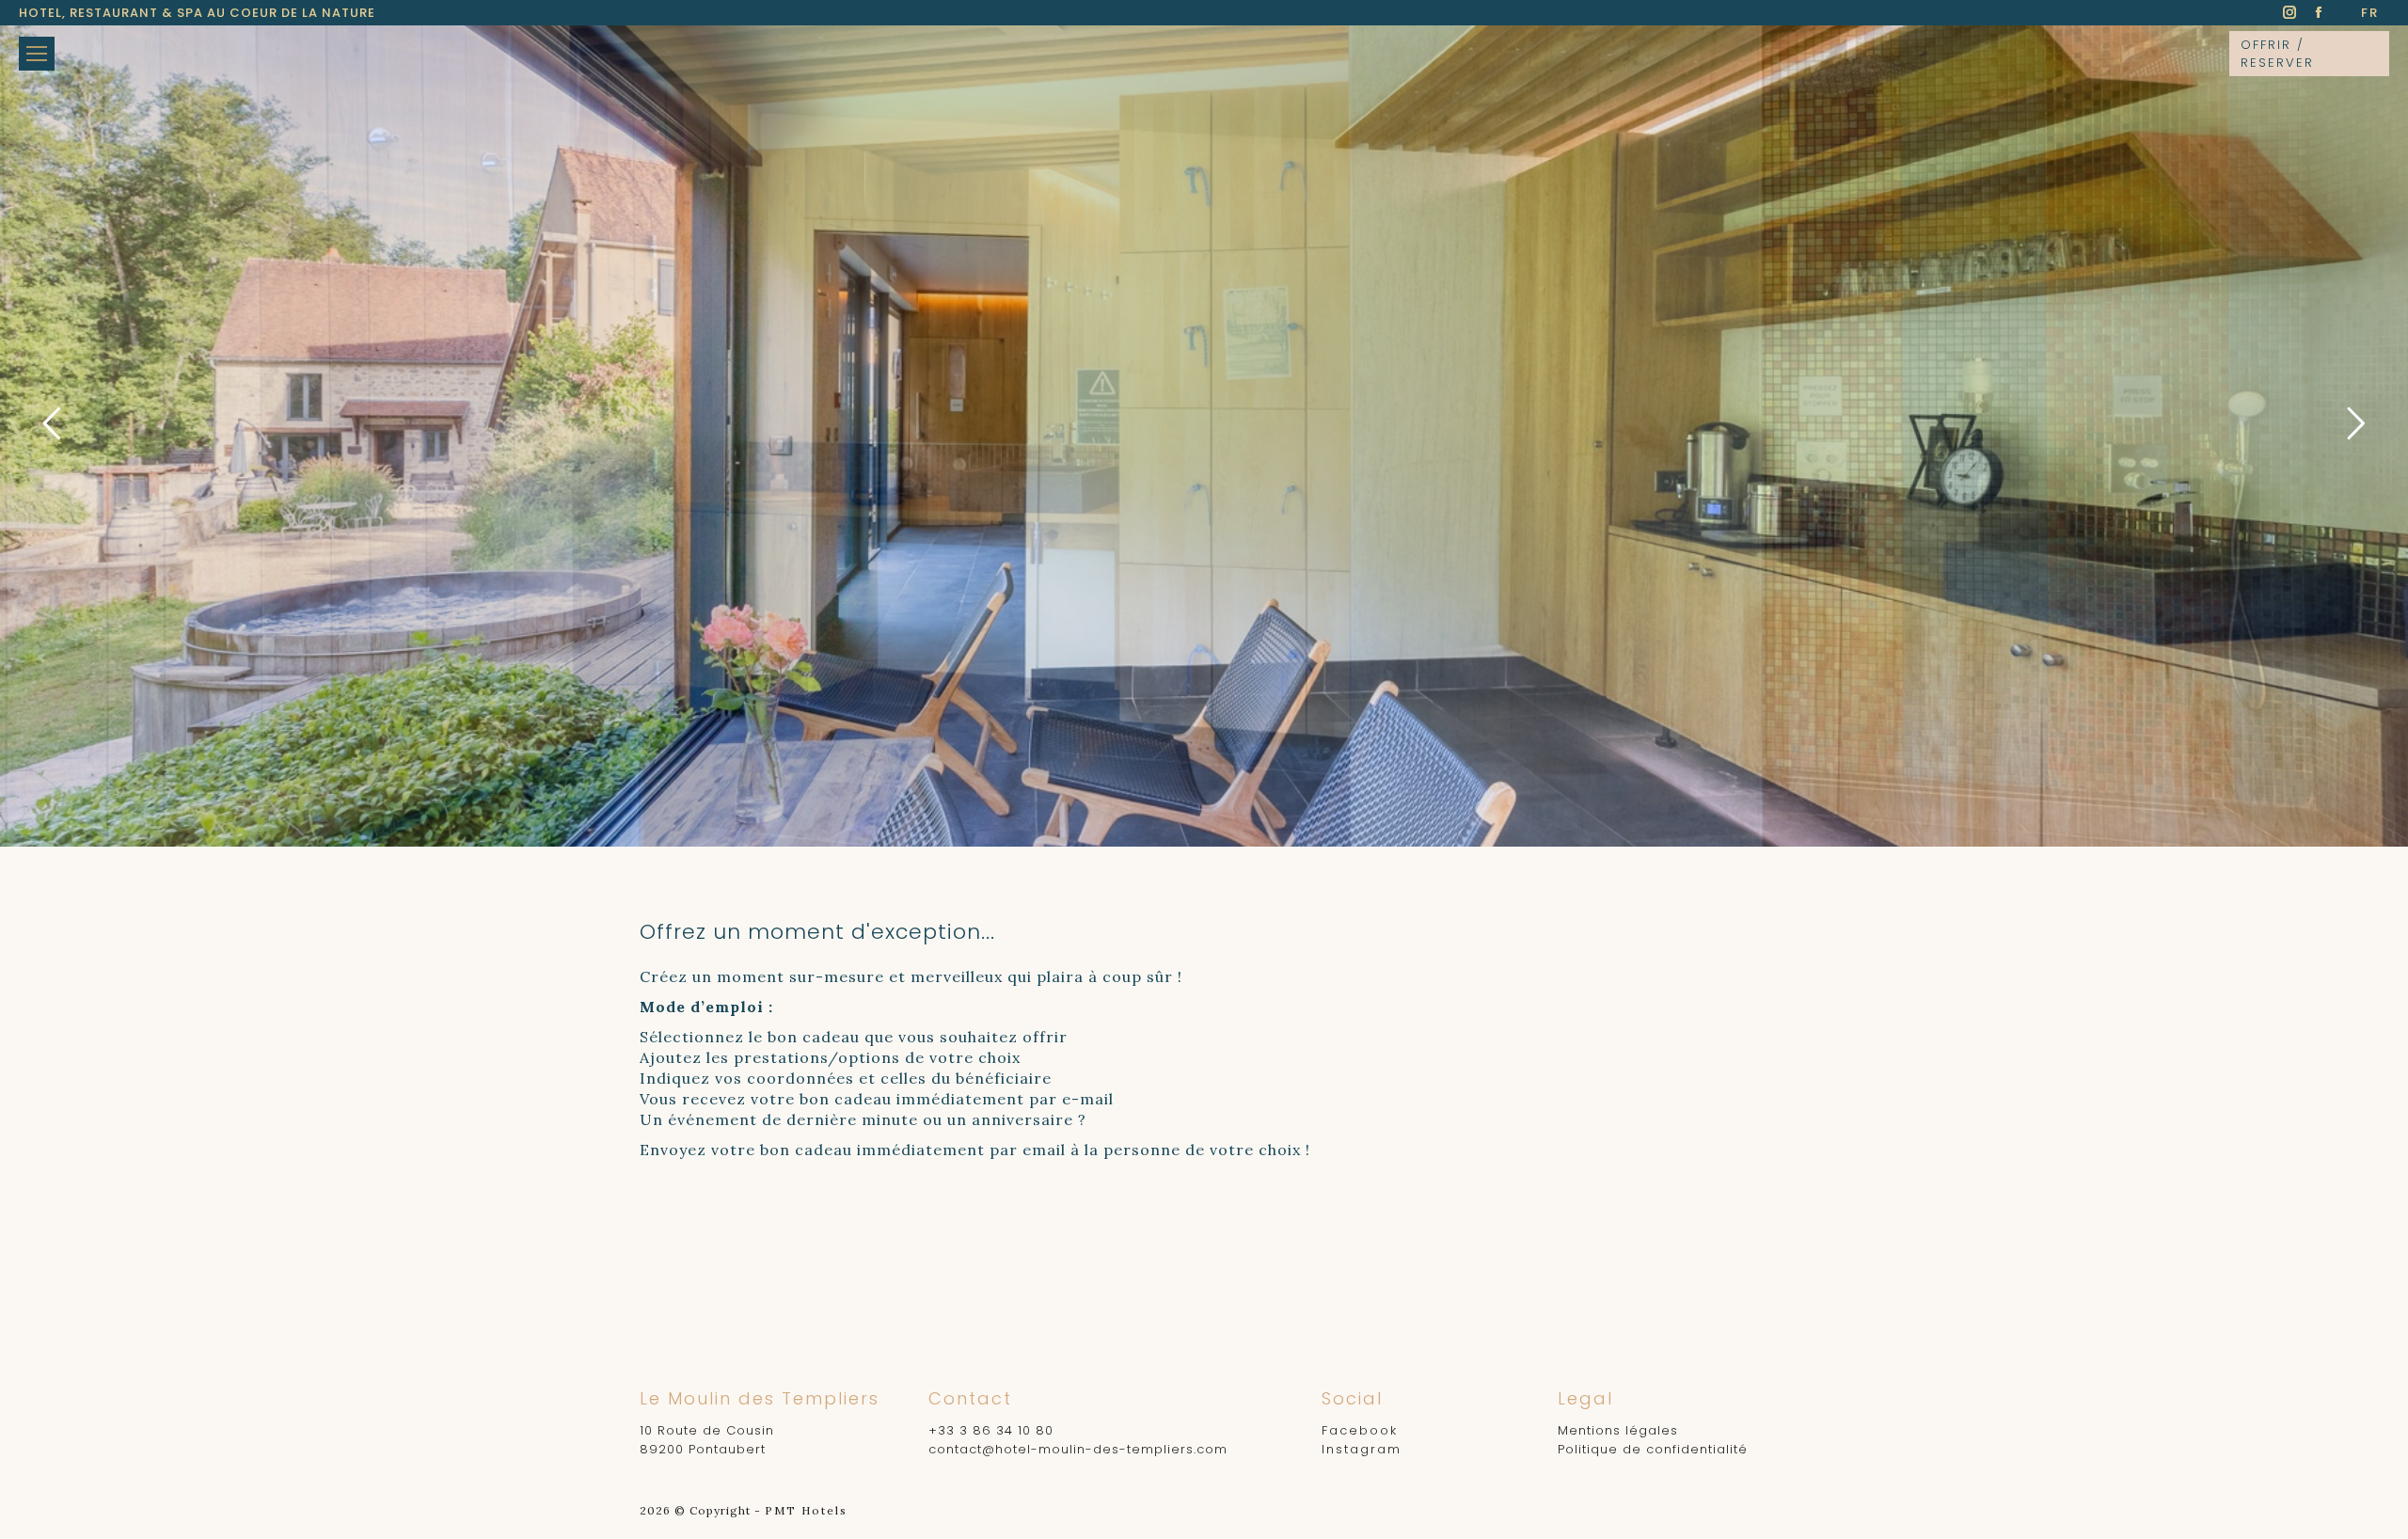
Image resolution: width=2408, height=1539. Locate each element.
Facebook (1360, 1430)
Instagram (1362, 1449)
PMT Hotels (806, 1510)
